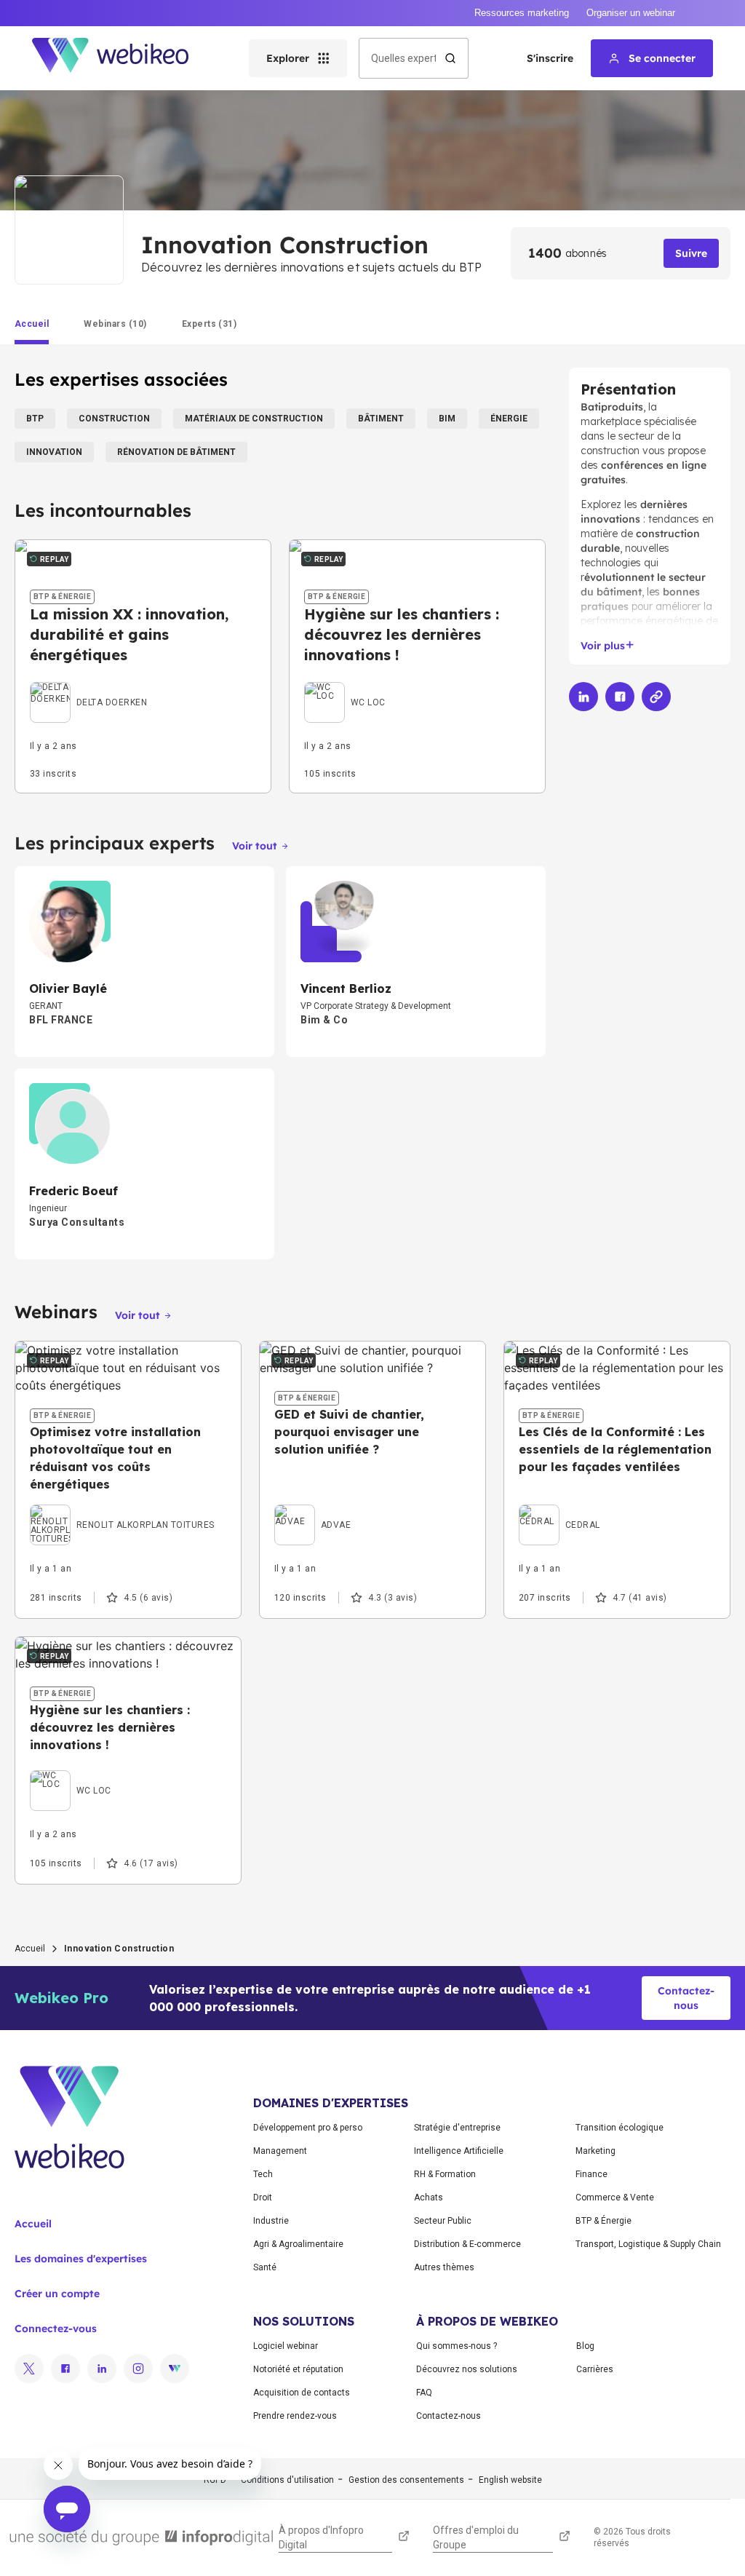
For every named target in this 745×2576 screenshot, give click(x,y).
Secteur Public (443, 2221)
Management (280, 2151)
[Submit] (450, 58)
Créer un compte (57, 2294)
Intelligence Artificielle (459, 2151)
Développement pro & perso (308, 2128)
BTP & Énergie (603, 2221)
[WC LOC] (345, 686)
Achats (429, 2197)
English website (510, 2480)
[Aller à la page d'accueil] (123, 58)
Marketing (595, 2151)
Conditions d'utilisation (287, 2480)
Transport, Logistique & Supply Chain (648, 2244)
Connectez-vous (56, 2329)
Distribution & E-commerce (467, 2244)
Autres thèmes (444, 2267)
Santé (265, 2267)
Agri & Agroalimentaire (298, 2244)
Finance (591, 2174)
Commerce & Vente (615, 2197)
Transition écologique (619, 2128)
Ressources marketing (522, 13)
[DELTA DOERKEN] (88, 686)
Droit (263, 2197)
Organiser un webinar (631, 13)
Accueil (30, 1949)
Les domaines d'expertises (81, 2259)
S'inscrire (550, 58)
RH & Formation (445, 2174)
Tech (263, 2174)
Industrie (271, 2221)
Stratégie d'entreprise (457, 2128)
